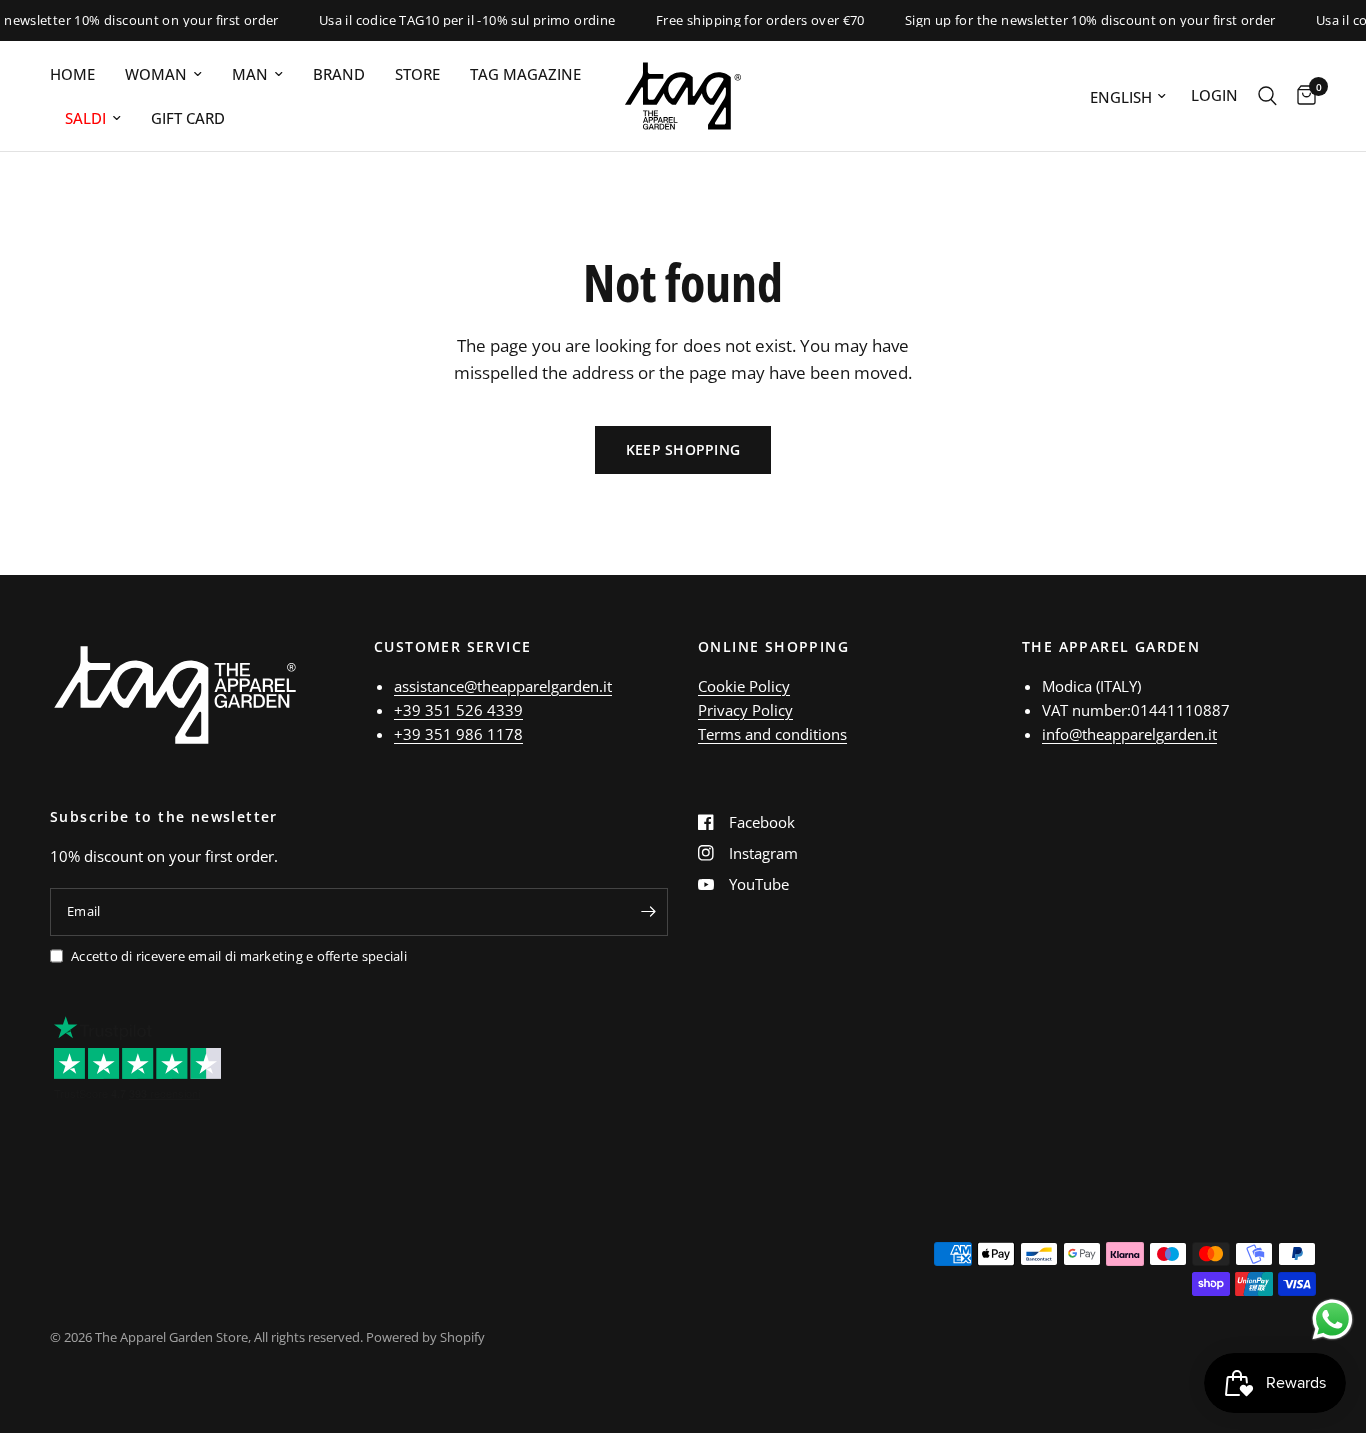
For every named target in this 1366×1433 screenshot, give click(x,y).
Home (72, 74)
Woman (156, 74)
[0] (1301, 96)
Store (417, 74)
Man (250, 74)
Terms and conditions (772, 734)
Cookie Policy (744, 686)
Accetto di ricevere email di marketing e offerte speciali (239, 956)
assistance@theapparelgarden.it (503, 686)
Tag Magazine (525, 74)
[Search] (1267, 96)
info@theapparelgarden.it (1129, 734)
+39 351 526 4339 (458, 710)
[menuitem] (80, 74)
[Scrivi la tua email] (648, 912)
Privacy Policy (745, 710)
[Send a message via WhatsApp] (1332, 1319)
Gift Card (188, 118)
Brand (339, 74)
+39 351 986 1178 (458, 734)
